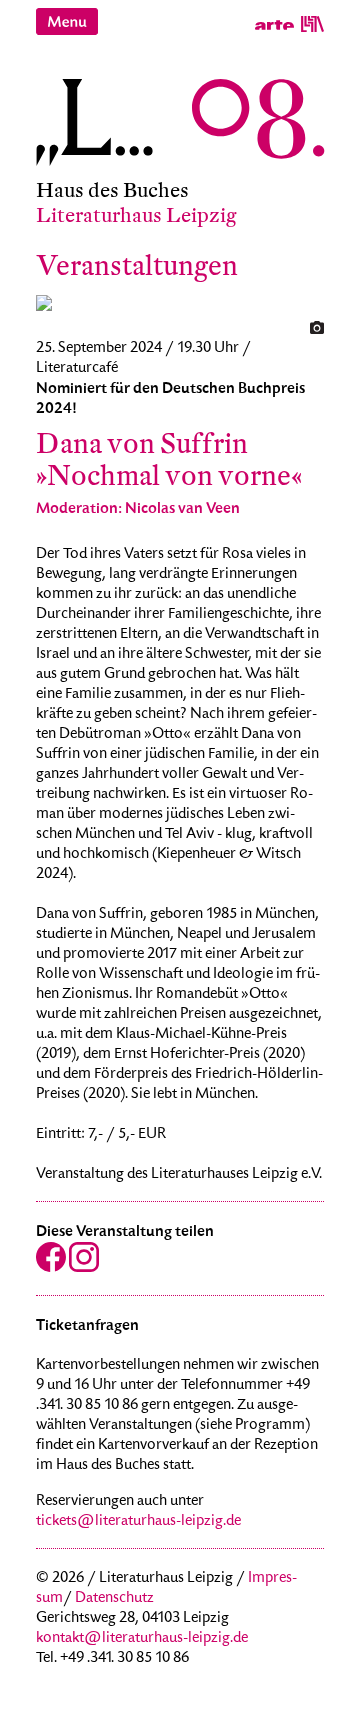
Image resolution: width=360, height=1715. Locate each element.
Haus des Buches (112, 190)
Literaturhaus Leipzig (136, 215)
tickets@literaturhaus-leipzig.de (138, 1522)
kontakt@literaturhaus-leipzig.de (142, 1639)
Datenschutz (114, 1599)
